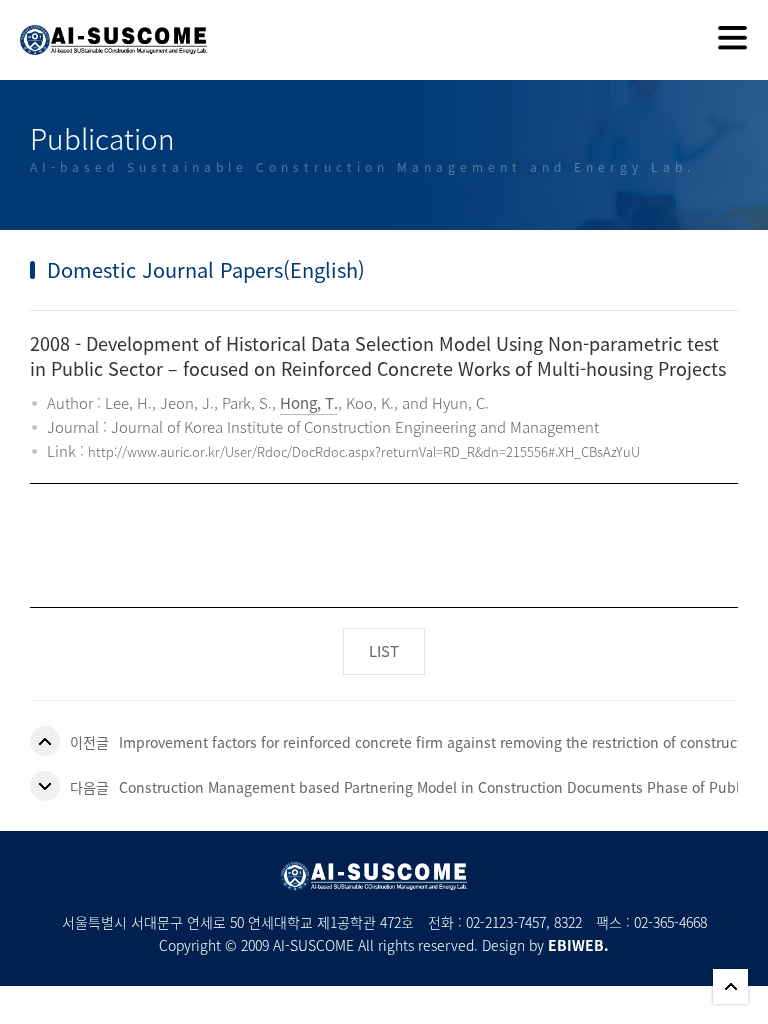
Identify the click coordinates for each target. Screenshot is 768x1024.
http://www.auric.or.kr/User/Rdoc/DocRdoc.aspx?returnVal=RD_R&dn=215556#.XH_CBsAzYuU (364, 451)
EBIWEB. (578, 945)
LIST (384, 651)
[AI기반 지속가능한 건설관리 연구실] (104, 27)
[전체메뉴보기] (732, 40)
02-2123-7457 (506, 922)
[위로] (730, 986)
